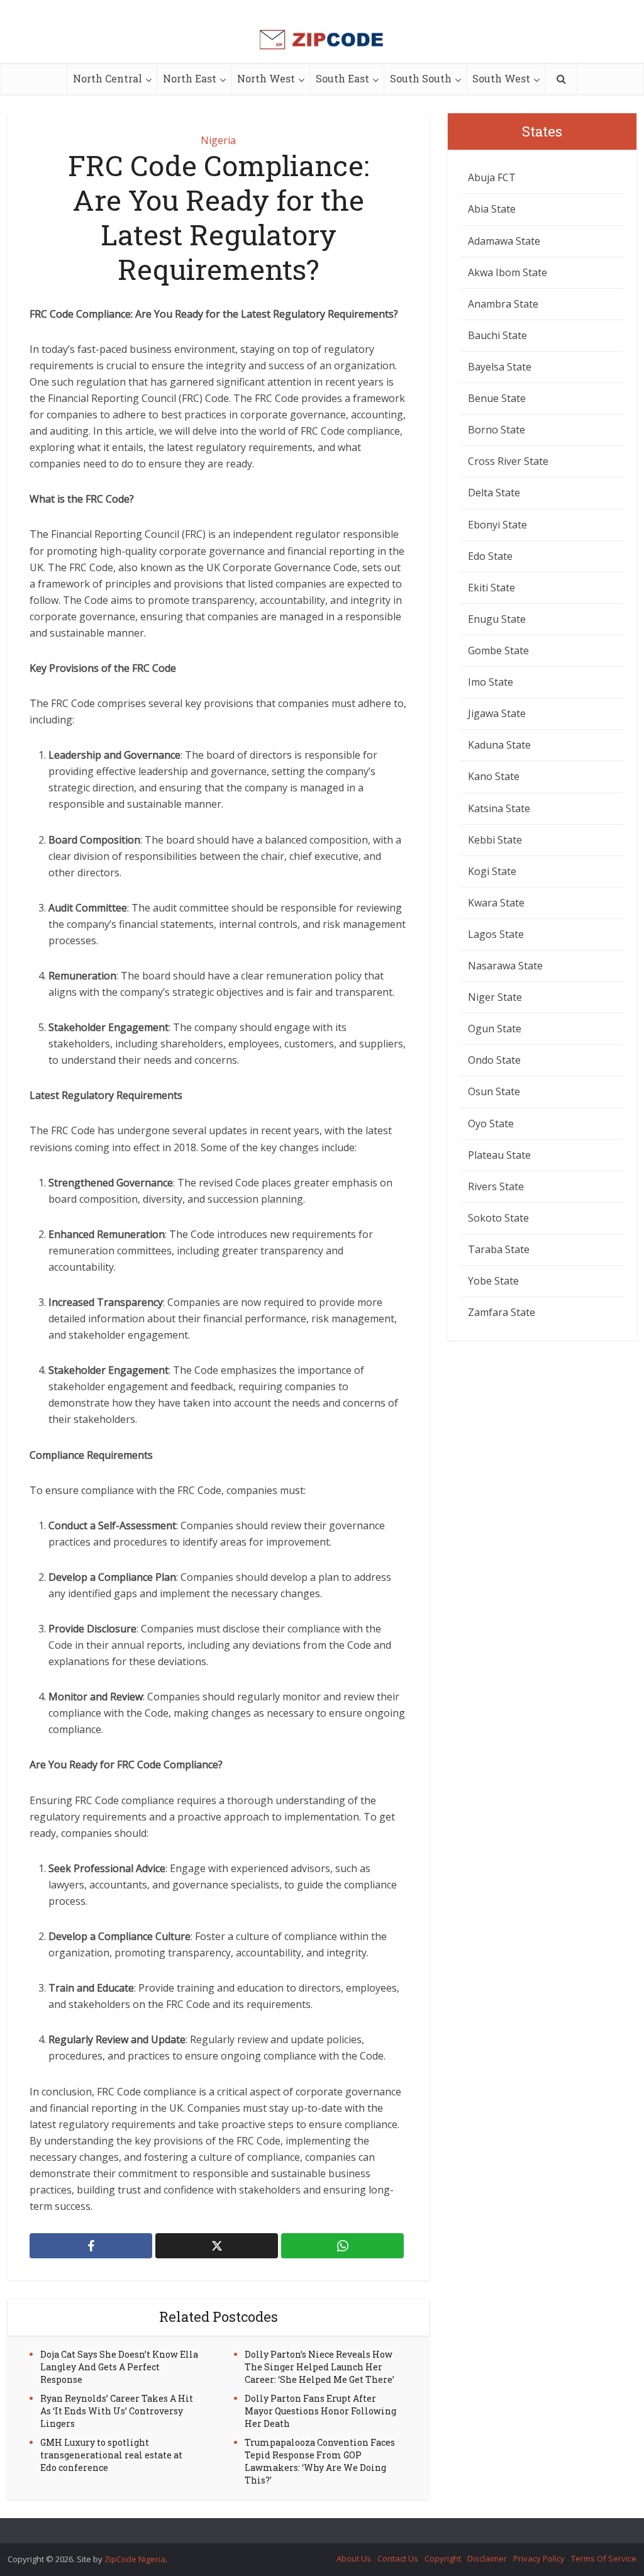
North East (190, 78)
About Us (354, 2558)
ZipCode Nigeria (135, 2559)
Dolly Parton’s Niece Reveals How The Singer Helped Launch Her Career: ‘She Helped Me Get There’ (319, 2367)
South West (501, 78)
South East (342, 78)
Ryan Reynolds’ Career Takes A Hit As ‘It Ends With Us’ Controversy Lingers (117, 2411)
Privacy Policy (539, 2558)
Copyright (443, 2558)
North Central (108, 78)
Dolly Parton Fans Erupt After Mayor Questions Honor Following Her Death (320, 2411)
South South (421, 78)
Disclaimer (487, 2558)
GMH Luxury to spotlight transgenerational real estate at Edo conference (111, 2455)
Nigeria (218, 140)
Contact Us (398, 2558)
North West (266, 78)
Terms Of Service (604, 2558)
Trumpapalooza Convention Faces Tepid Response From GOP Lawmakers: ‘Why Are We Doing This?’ (320, 2461)
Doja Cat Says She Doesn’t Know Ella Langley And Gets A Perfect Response (119, 2367)
